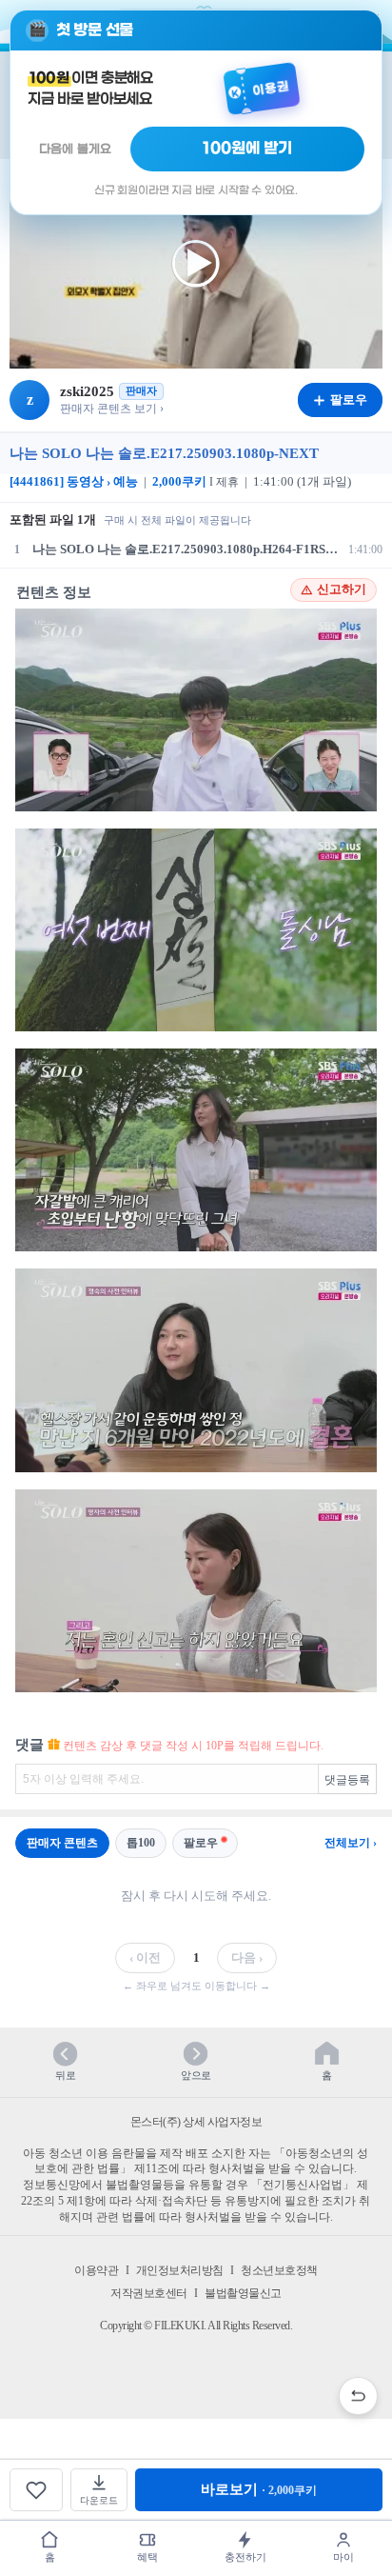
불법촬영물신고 (243, 2293)
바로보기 (259, 2489)
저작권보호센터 (149, 2293)
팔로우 (201, 1843)
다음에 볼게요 (75, 149)
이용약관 (96, 2270)
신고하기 (342, 589)
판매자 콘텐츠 (62, 1843)
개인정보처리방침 (180, 2270)
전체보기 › (351, 1843)
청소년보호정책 (279, 2270)
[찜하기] (36, 2490)
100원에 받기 (247, 149)
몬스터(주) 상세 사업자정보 (196, 2122)
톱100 (141, 1843)
